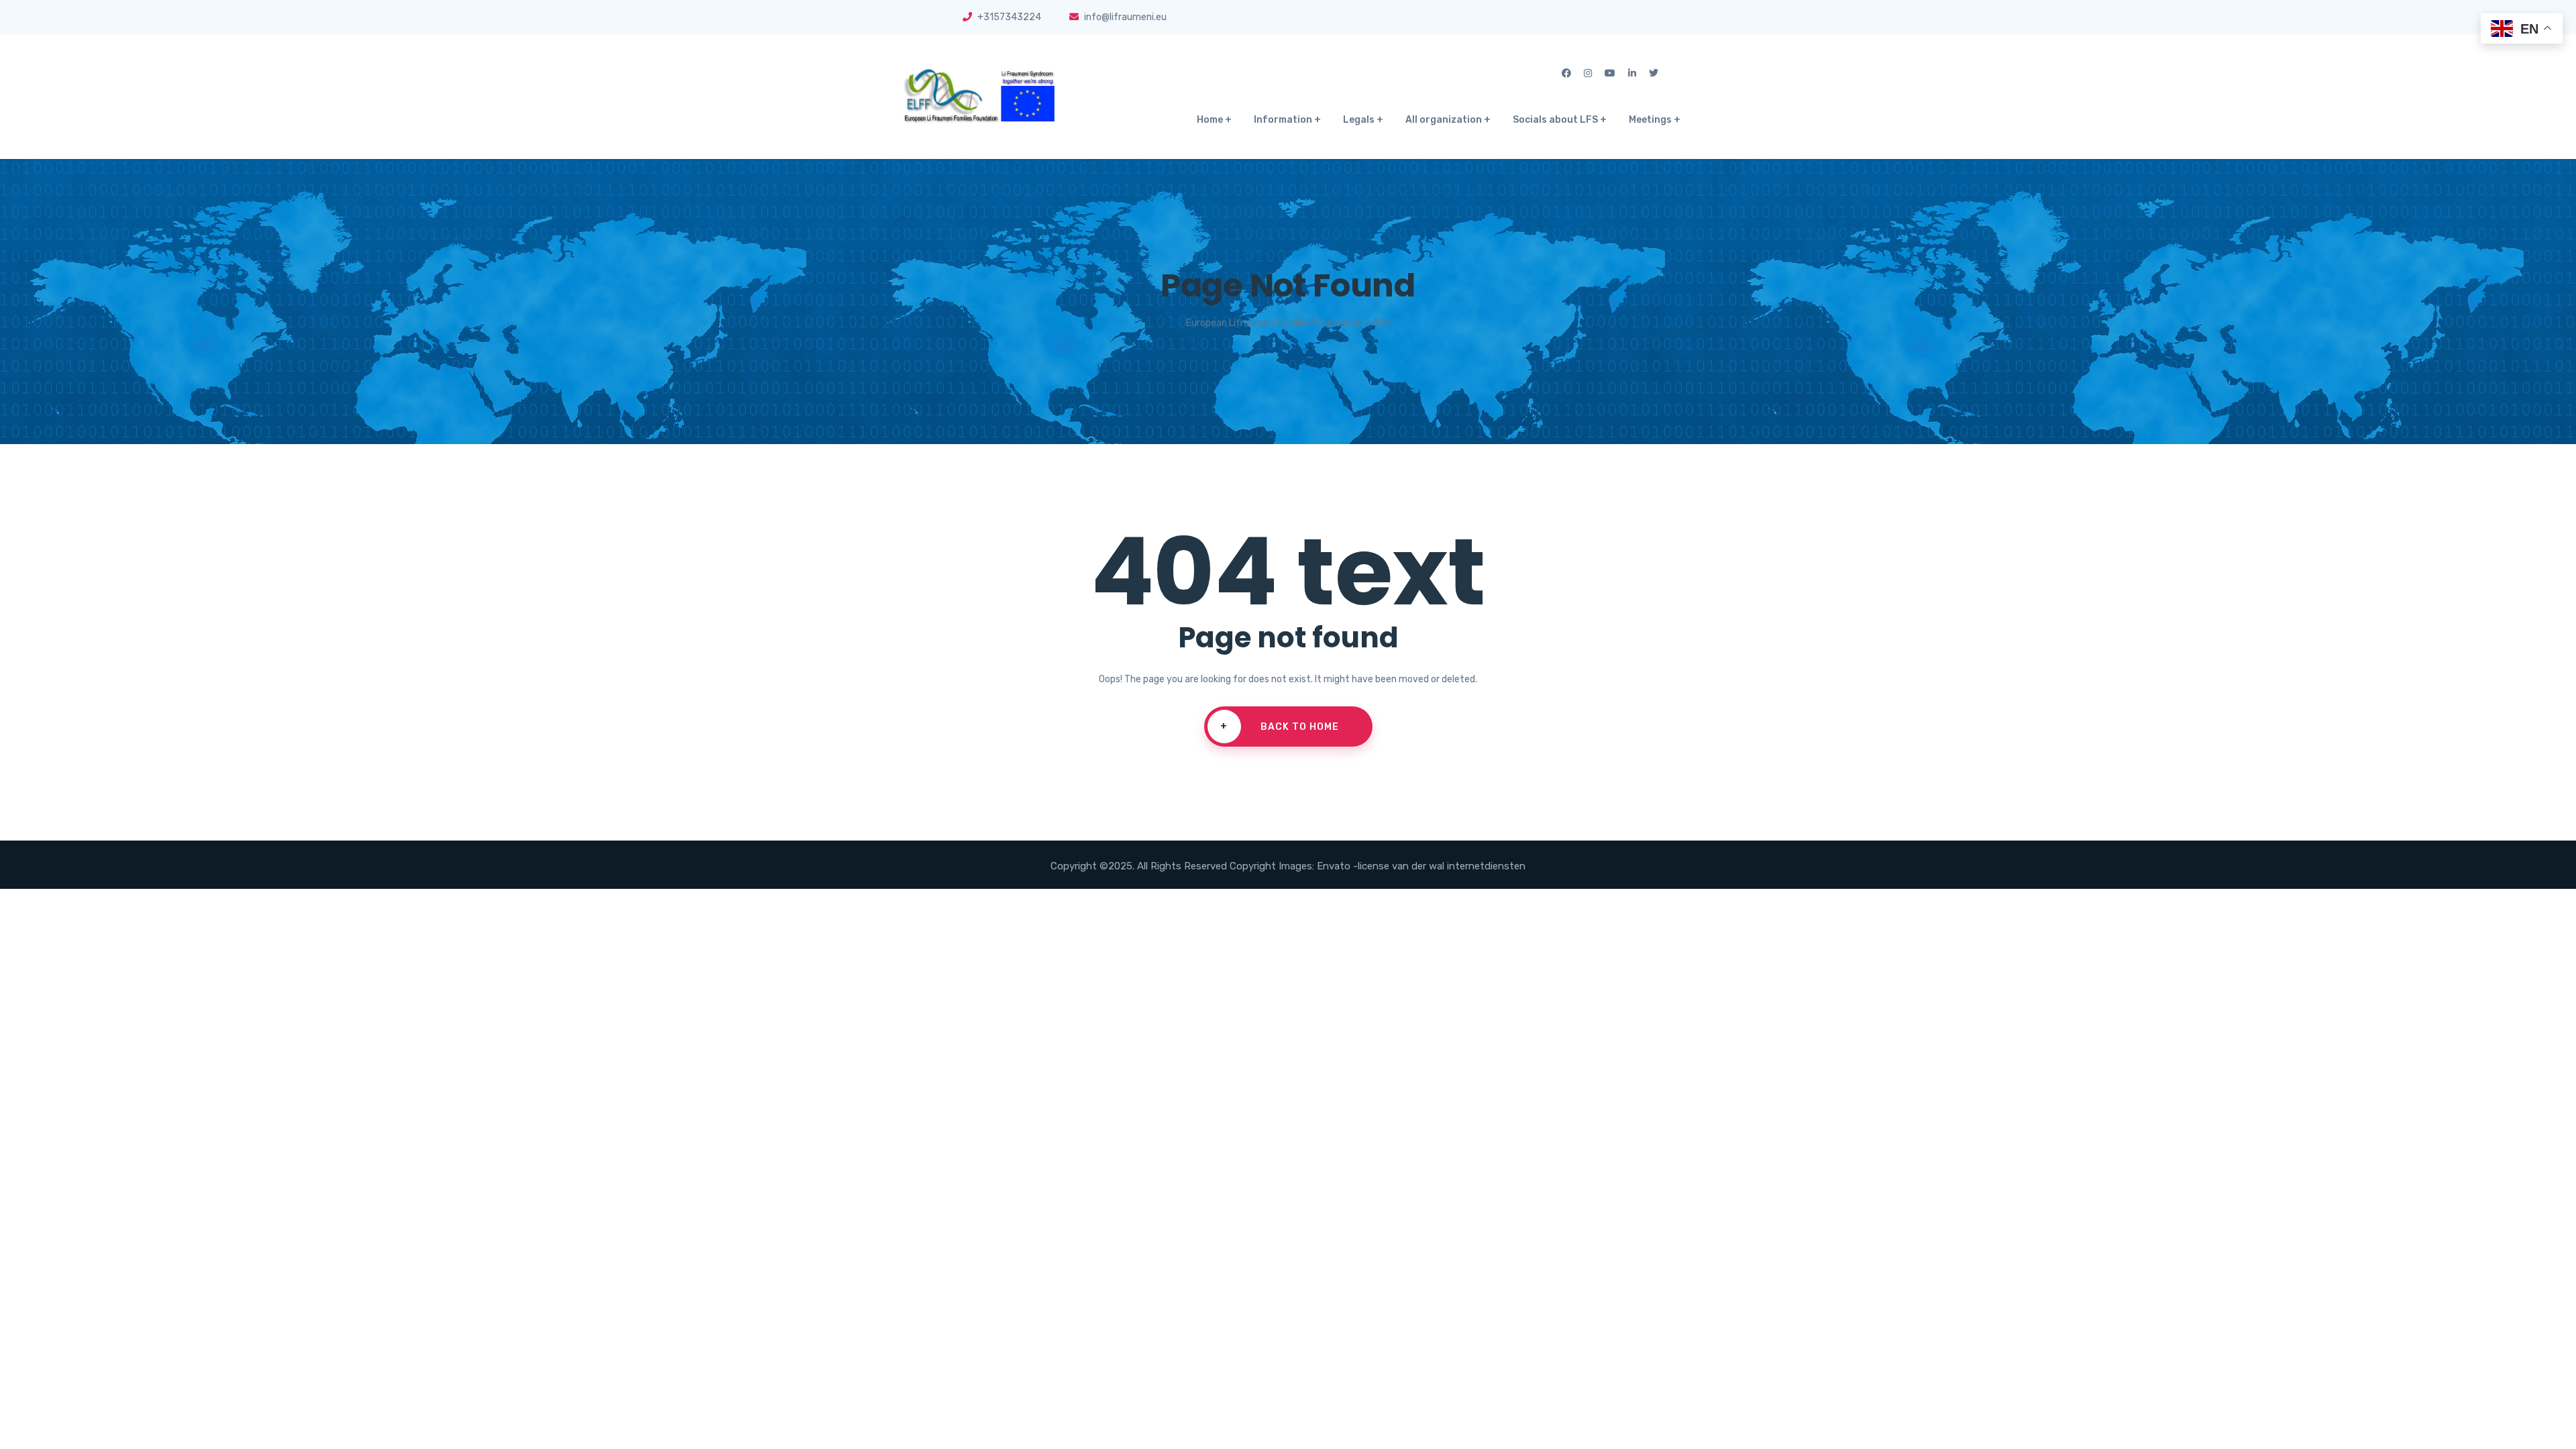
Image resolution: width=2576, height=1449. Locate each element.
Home (1210, 120)
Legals (1359, 120)
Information (1283, 120)
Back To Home (1280, 727)
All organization (1444, 120)
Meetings (1650, 120)
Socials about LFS (1555, 120)
